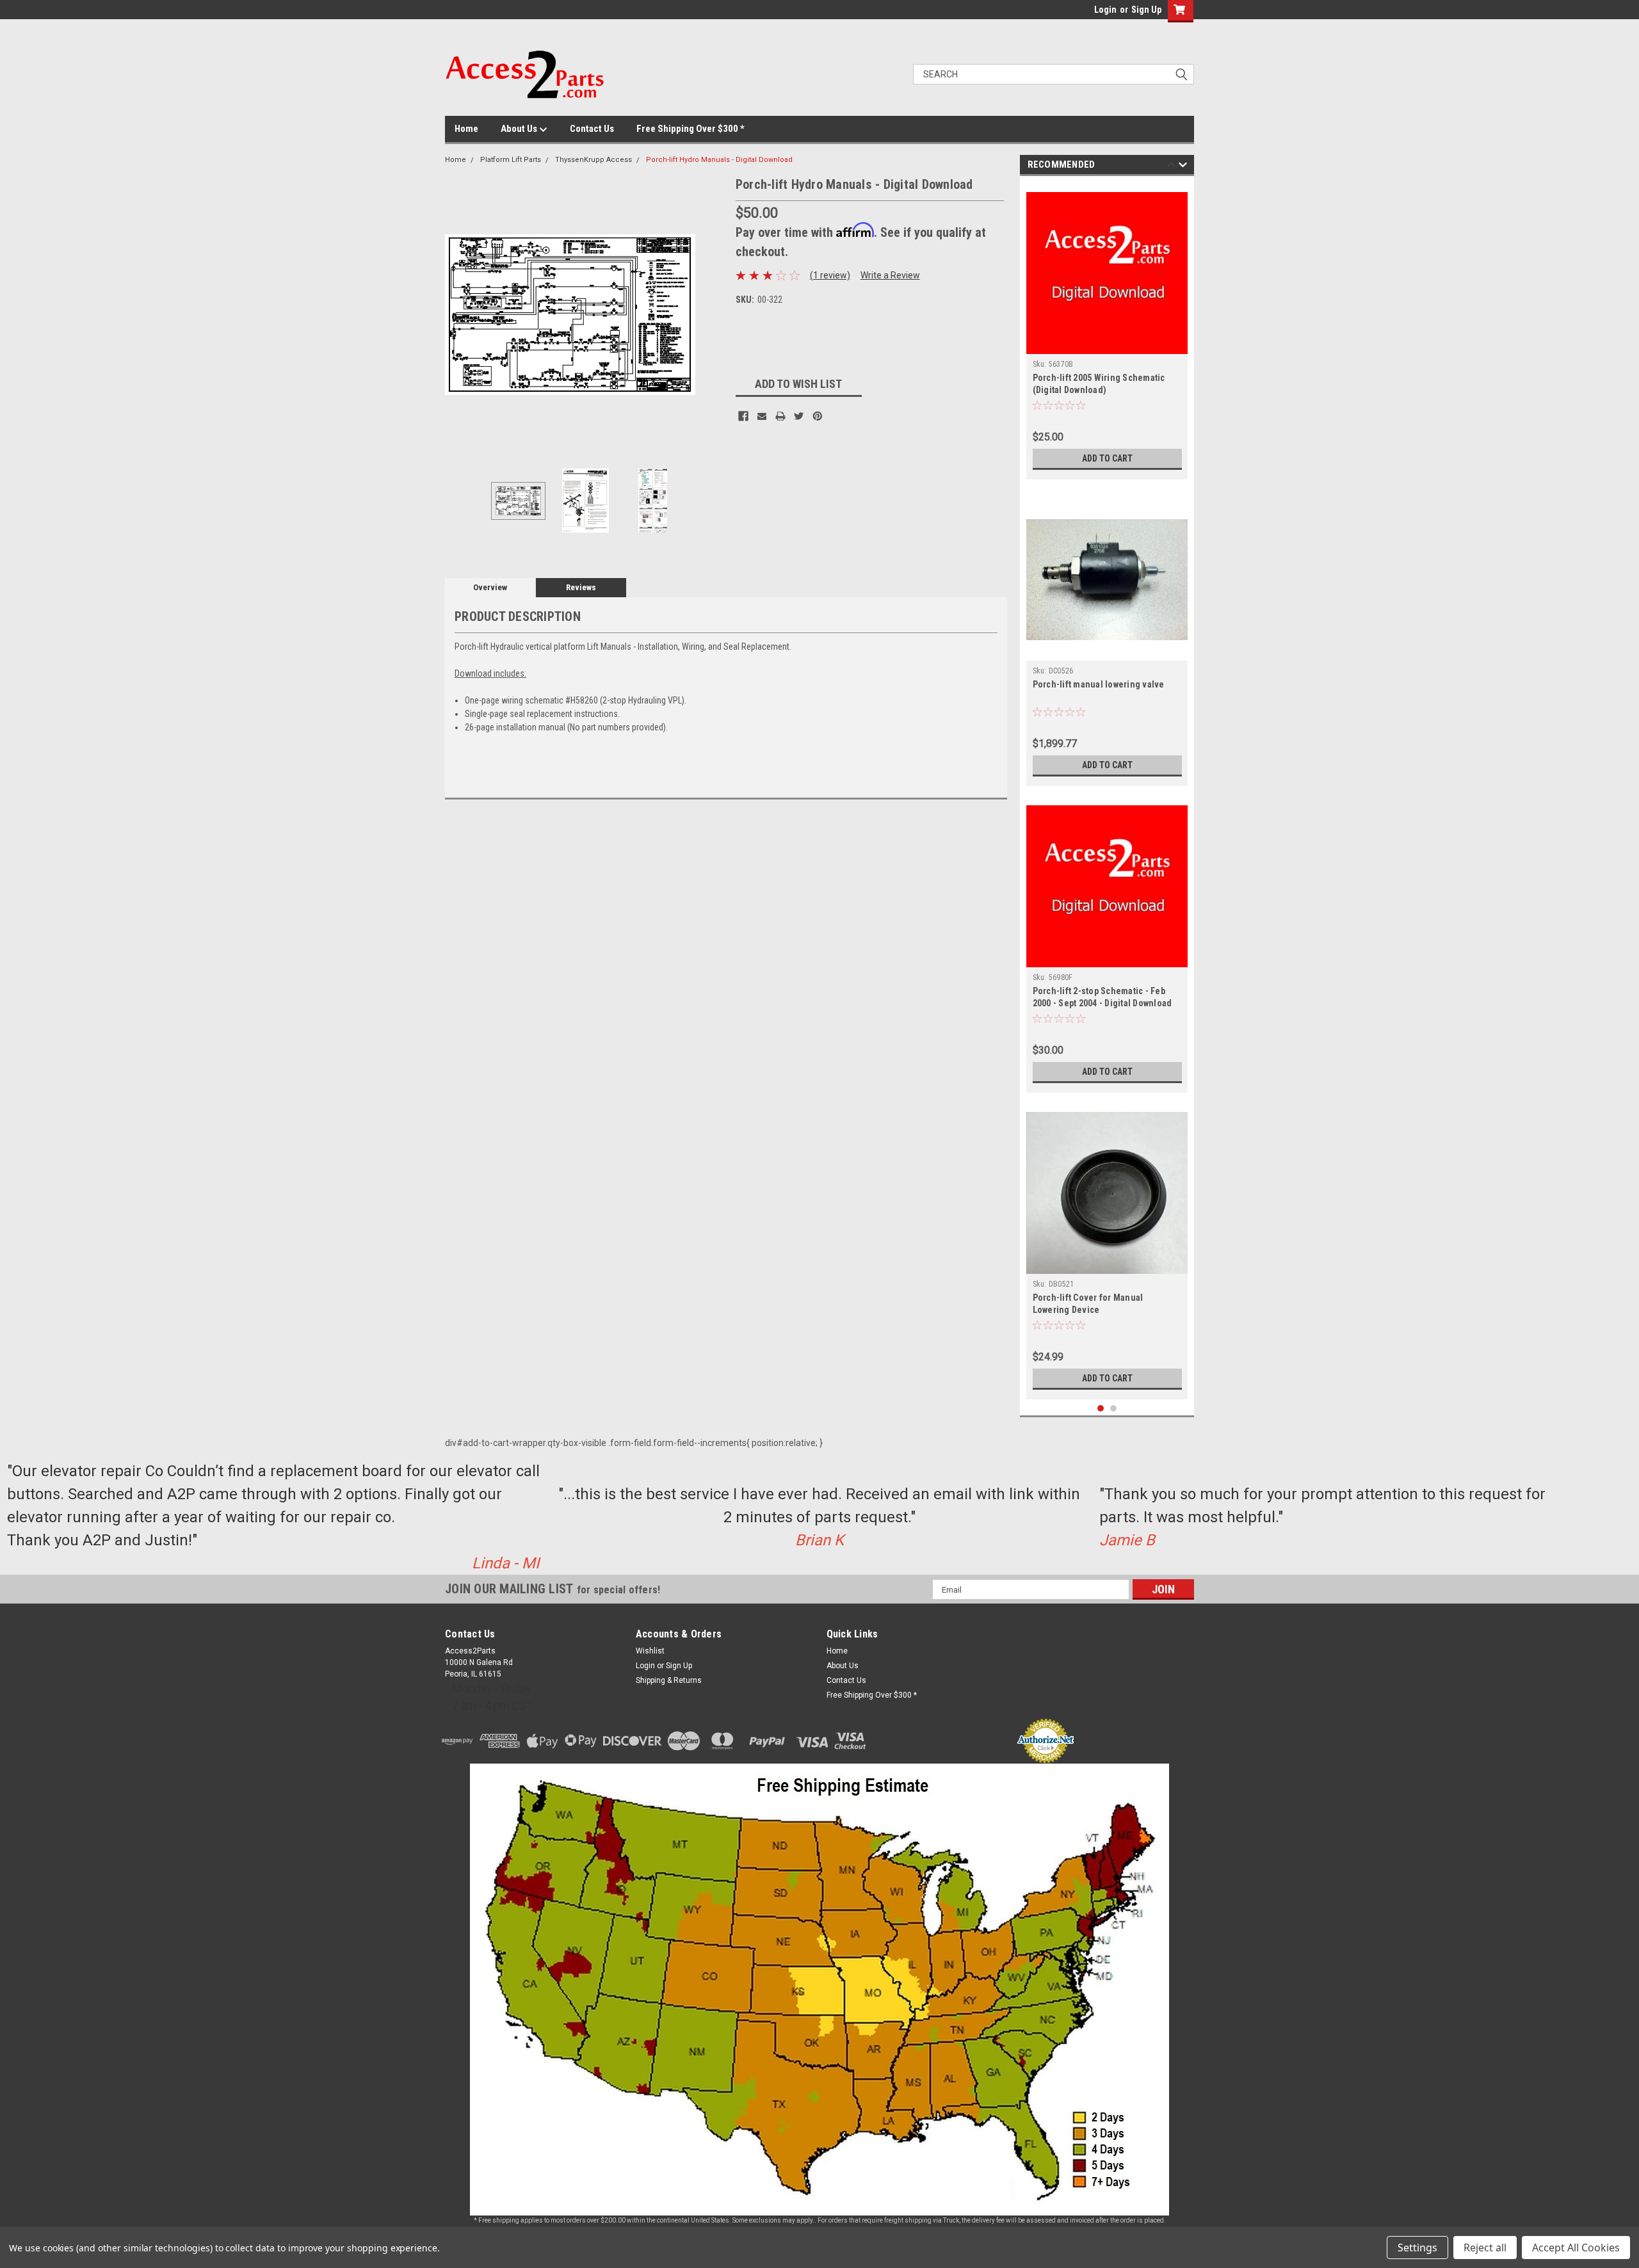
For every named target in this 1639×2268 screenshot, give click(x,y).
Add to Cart (1107, 458)
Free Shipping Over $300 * (690, 129)
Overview (490, 587)
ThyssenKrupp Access (593, 160)
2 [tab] (1114, 1409)
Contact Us (592, 129)
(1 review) (830, 275)
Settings (1417, 2248)
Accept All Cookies (1576, 2248)
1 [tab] (1101, 1409)
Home (466, 129)
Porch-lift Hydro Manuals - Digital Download (719, 160)
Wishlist (650, 1651)
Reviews (581, 587)
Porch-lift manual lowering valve (1099, 684)
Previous (458, 315)
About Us (520, 129)
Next (713, 315)
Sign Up (1146, 10)
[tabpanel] (1107, 331)
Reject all (1485, 2248)
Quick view (1107, 651)
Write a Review (890, 275)
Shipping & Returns (669, 1680)
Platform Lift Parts (511, 160)
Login (1105, 10)
